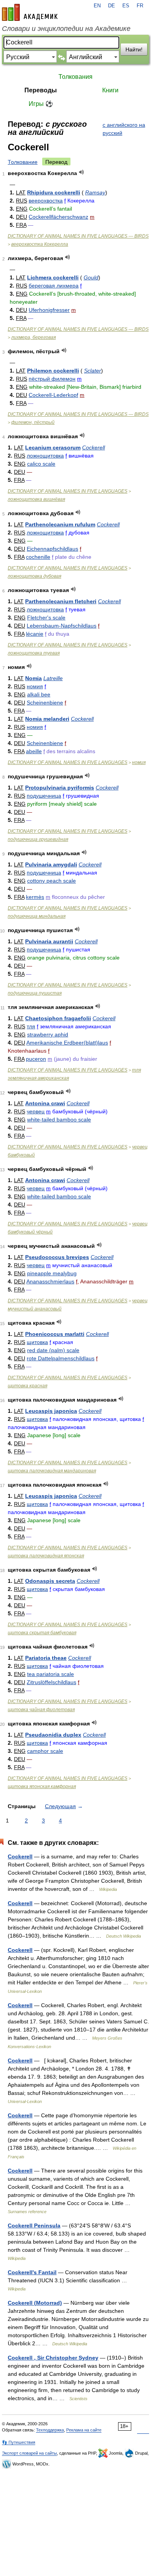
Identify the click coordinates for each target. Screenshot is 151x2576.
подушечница (44, 796)
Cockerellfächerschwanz (58, 217)
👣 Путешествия (19, 2442)
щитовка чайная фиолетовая (41, 1710)
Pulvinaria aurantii (49, 941)
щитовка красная (27, 1386)
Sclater (93, 371)
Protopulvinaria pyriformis (60, 788)
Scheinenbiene (45, 703)
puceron (36, 1059)
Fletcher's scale (46, 618)
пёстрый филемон (52, 379)
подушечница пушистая (35, 993)
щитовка (37, 1342)
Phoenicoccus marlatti (55, 1334)
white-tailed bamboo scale (59, 1120)
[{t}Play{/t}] (82, 172)
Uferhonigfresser (49, 310)
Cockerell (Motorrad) (35, 2303)
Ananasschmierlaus (50, 1281)
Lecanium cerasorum (53, 447)
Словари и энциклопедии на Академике (66, 29)
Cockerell (94, 447)
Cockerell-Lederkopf (53, 395)
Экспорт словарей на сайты (29, 2453)
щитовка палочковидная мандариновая (52, 1471)
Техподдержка (50, 2430)
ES (126, 6)
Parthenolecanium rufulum (60, 524)
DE (112, 6)
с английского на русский (124, 129)
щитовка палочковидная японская (46, 1556)
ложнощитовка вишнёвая (36, 499)
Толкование (23, 162)
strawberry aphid (48, 1034)
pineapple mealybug (52, 1273)
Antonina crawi (45, 1103)
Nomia (33, 678)
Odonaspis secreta (50, 1581)
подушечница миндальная (37, 916)
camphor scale (45, 1751)
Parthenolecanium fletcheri (61, 601)
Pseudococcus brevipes (57, 1257)
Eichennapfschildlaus (52, 549)
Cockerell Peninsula (34, 2226)
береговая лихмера (54, 286)
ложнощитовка (45, 456)
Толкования (75, 77)
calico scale (41, 464)
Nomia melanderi (47, 719)
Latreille (53, 678)
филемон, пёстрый (33, 422)
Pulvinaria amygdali (51, 864)
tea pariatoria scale (51, 1674)
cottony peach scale (51, 881)
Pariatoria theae (46, 1658)
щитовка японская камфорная (42, 1787)
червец (36, 1111)
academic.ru (30, 12)
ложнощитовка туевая (34, 653)
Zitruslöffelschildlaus (51, 1682)
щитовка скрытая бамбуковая (42, 1633)
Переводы (41, 90)
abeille (34, 751)
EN (97, 6)
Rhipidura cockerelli (54, 192)
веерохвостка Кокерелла (40, 244)
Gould (91, 277)
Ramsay (95, 192)
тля (31, 1026)
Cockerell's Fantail (32, 2272)
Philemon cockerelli (53, 371)
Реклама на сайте (84, 2430)
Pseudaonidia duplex (53, 1735)
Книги (110, 90)
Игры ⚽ (41, 104)
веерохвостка (46, 201)
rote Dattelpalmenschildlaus (61, 1358)
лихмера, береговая (33, 337)
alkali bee (39, 694)
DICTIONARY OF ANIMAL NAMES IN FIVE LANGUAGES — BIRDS (78, 236)
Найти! (134, 49)
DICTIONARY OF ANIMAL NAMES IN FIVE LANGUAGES (68, 491)
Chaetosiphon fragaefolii (58, 1018)
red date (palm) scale (53, 1350)
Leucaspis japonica (51, 1411)
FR (140, 6)
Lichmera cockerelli (53, 277)
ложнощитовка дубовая (34, 576)
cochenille (38, 557)
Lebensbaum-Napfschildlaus (62, 626)
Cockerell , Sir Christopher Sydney (53, 2358)
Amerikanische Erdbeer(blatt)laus (67, 1043)
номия (35, 686)
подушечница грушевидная (38, 839)
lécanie (35, 634)
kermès (35, 897)
